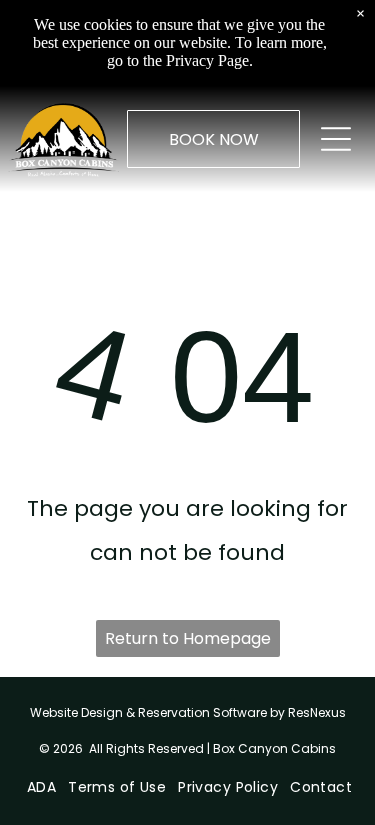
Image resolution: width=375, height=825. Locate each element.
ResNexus (317, 712)
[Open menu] (336, 139)
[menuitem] (39, 787)
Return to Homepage (188, 638)
